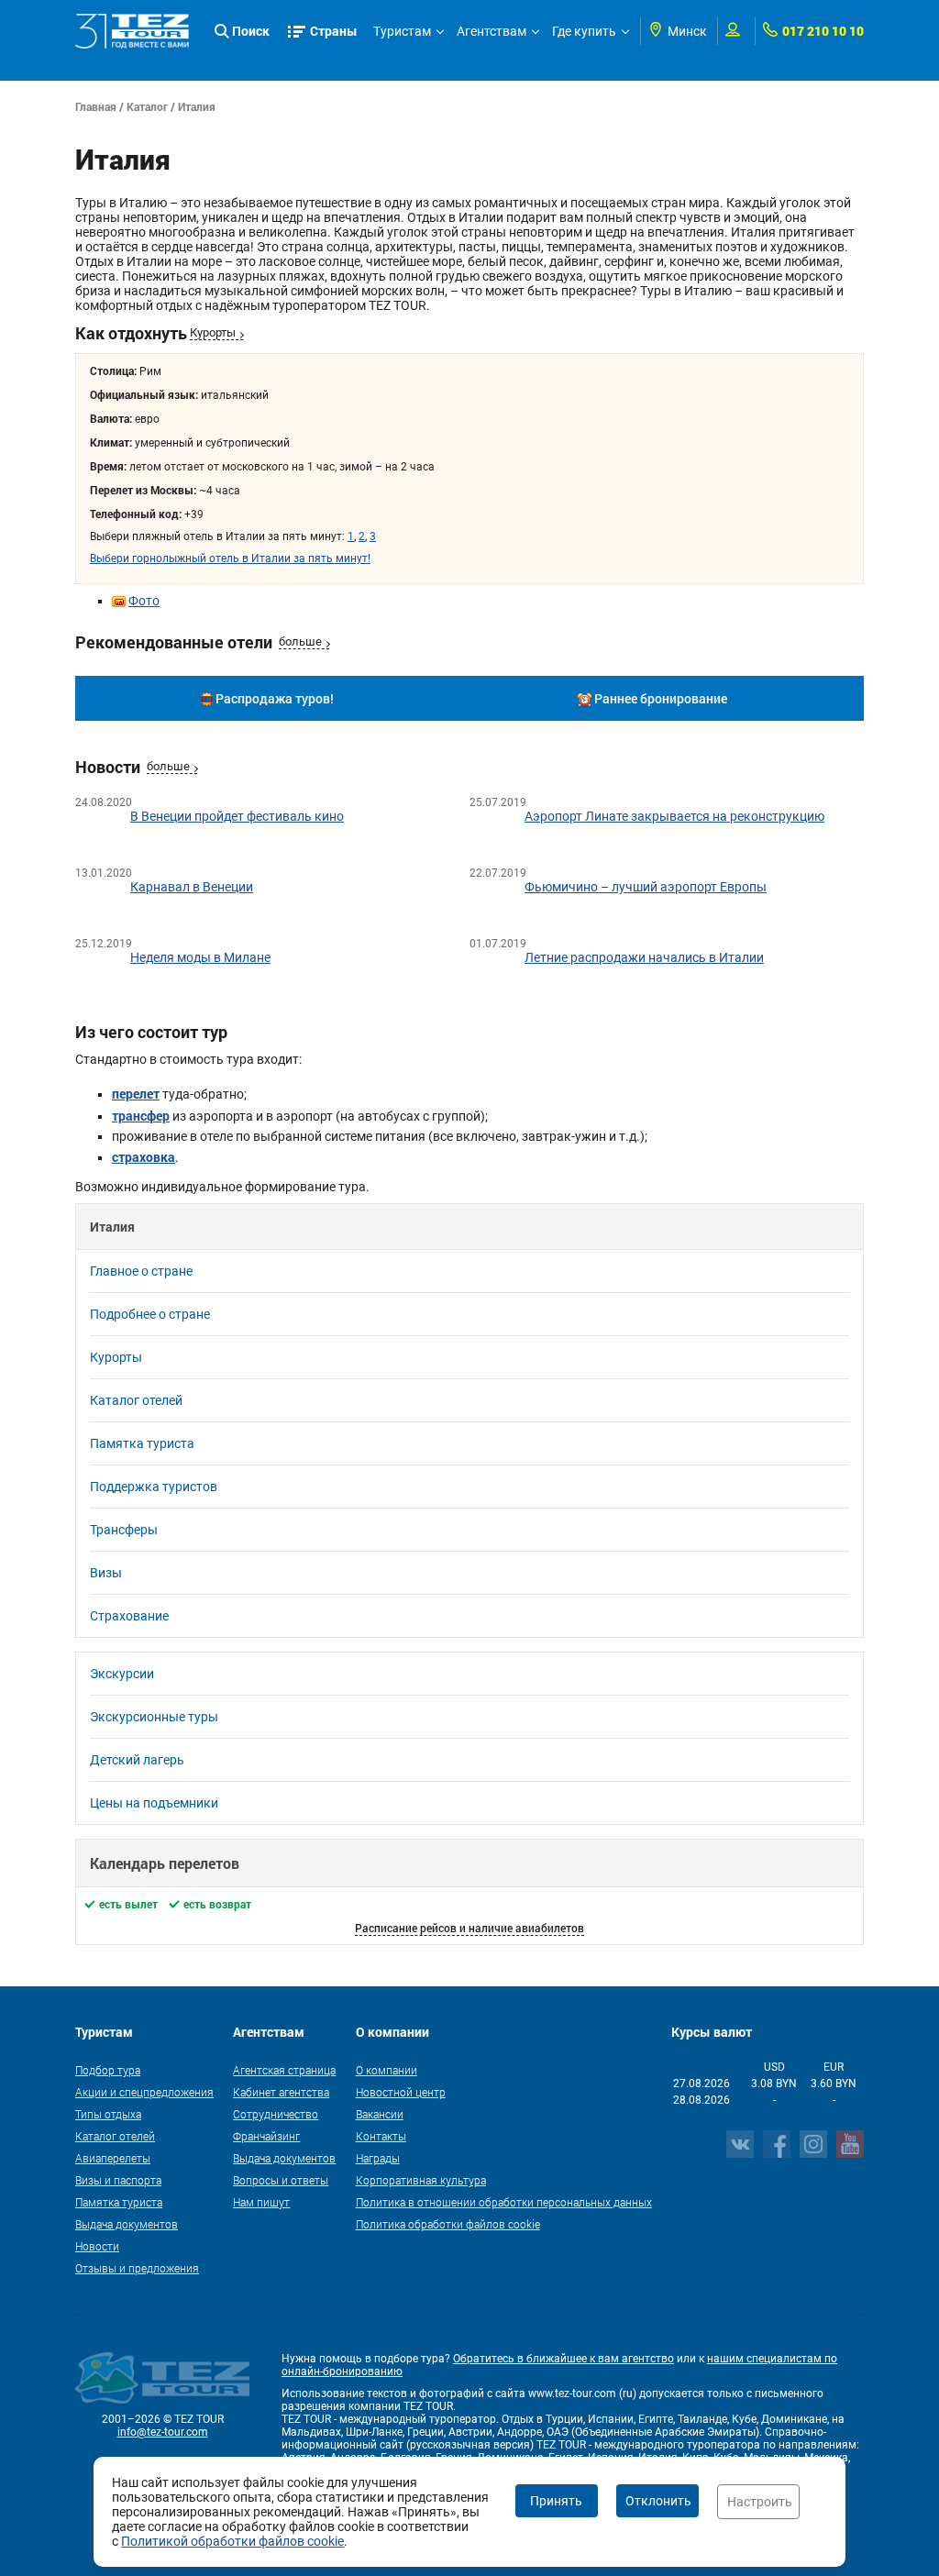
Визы (106, 1573)
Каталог (147, 106)
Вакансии (380, 2114)
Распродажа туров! (275, 698)
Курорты (213, 332)
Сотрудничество (276, 2114)
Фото (144, 601)
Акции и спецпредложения (144, 2092)
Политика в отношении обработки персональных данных (504, 2202)
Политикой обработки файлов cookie (232, 2541)
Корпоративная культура (421, 2180)
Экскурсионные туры (154, 1717)
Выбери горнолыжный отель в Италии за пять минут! (230, 558)
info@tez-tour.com (163, 2432)
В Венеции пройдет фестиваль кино (237, 816)
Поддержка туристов (154, 1487)
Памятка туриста (142, 1443)
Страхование (129, 1616)
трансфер (141, 1116)
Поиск (251, 31)
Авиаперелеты (113, 2158)
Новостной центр (401, 2092)
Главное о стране (141, 1271)
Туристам (402, 31)
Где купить (584, 31)
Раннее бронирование (661, 698)
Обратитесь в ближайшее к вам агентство (563, 2359)
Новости (97, 2246)
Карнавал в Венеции (192, 887)
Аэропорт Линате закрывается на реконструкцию (674, 816)
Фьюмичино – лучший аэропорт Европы (646, 887)
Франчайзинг (266, 2136)
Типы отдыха (108, 2114)
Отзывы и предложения (137, 2268)
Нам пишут (261, 2202)
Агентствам (492, 31)
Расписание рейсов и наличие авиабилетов (469, 1928)
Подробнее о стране (150, 1314)
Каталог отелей (136, 1400)
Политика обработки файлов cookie (448, 2224)
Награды (378, 2158)
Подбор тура (108, 2070)
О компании (387, 2070)
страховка (144, 1157)
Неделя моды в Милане (200, 957)
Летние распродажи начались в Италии (644, 957)
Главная (96, 106)
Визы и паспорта (118, 2180)
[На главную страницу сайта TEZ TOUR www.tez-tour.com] (133, 31)
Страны (334, 31)
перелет (136, 1094)
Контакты (381, 2136)
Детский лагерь (137, 1760)
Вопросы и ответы (281, 2180)
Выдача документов (127, 2224)
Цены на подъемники (154, 1803)
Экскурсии (122, 1674)
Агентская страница (284, 2070)
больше (300, 641)
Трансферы (124, 1530)
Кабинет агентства (281, 2092)
